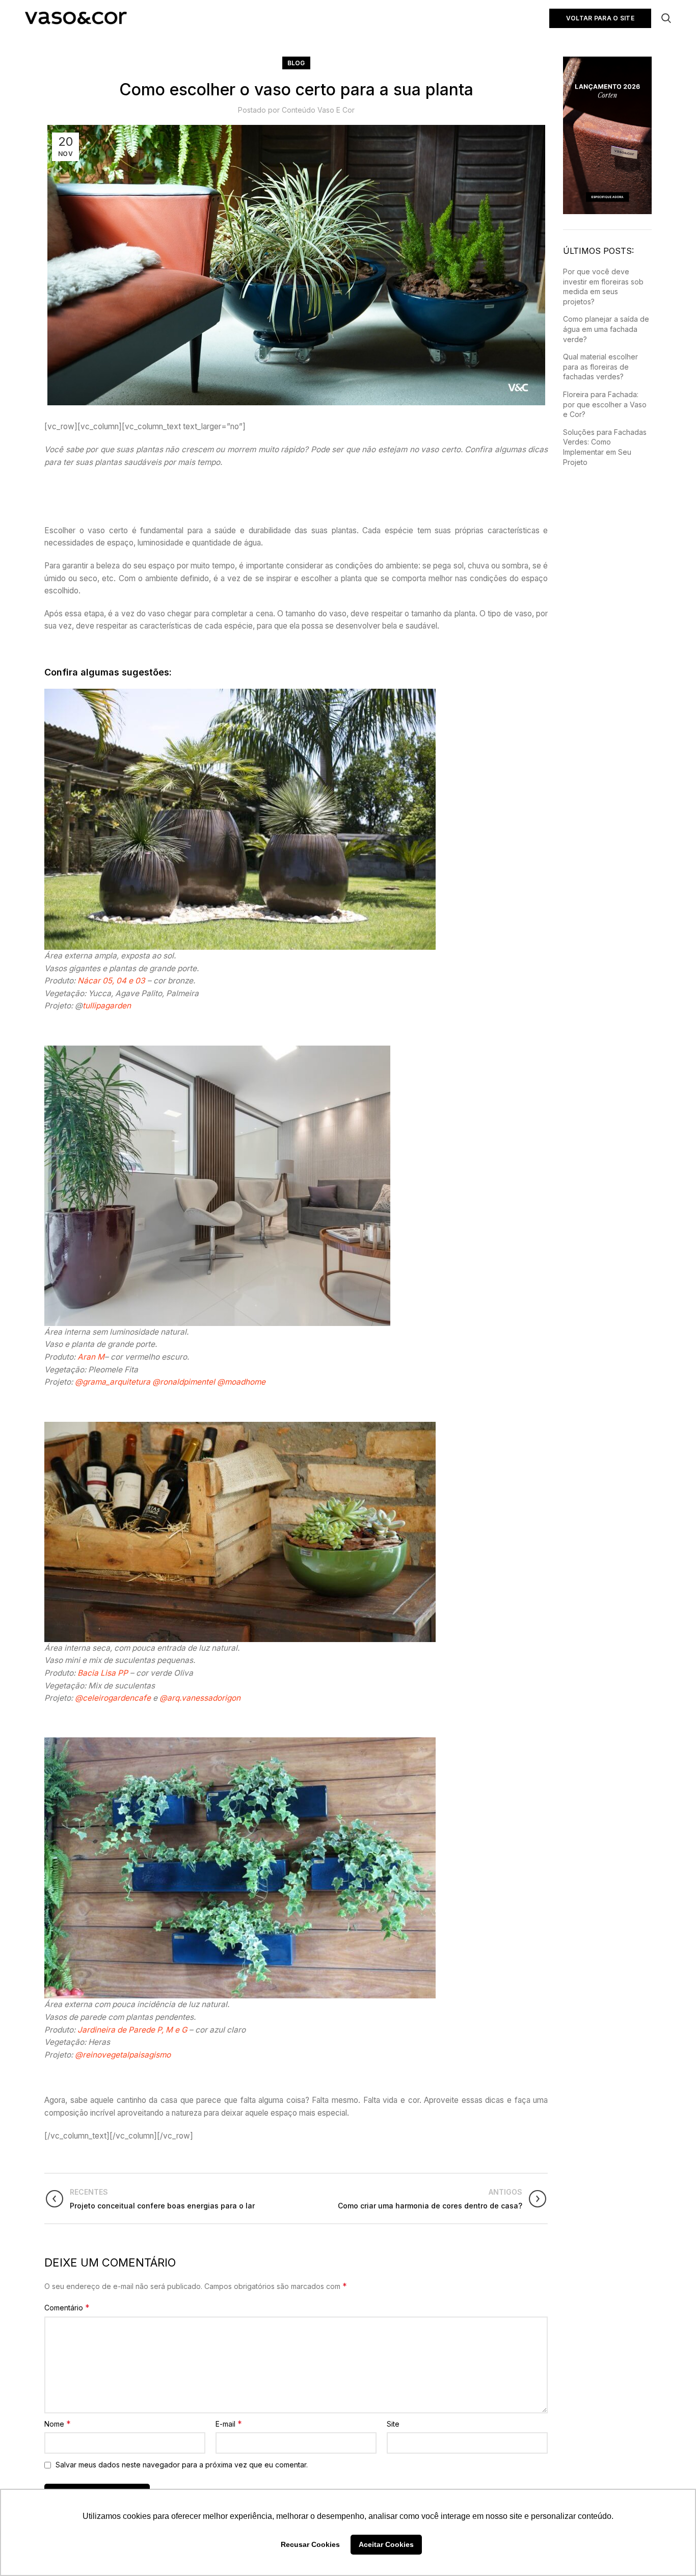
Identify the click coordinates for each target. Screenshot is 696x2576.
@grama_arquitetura (113, 1382)
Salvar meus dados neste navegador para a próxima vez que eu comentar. (182, 2465)
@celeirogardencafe (113, 1698)
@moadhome (241, 1382)
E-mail (229, 2424)
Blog (296, 63)
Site (393, 2424)
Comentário (67, 2307)
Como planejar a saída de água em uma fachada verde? (606, 329)
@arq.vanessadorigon (200, 1698)
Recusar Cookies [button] (310, 2544)
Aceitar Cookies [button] (386, 2544)
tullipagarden (107, 1006)
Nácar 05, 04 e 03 (111, 981)
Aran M (91, 1357)
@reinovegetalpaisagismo (123, 2055)
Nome (58, 2424)
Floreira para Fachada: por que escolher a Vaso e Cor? (605, 404)
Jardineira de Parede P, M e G (132, 2030)
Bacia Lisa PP (103, 1673)
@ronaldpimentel (184, 1382)
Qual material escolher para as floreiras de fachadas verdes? (600, 367)
